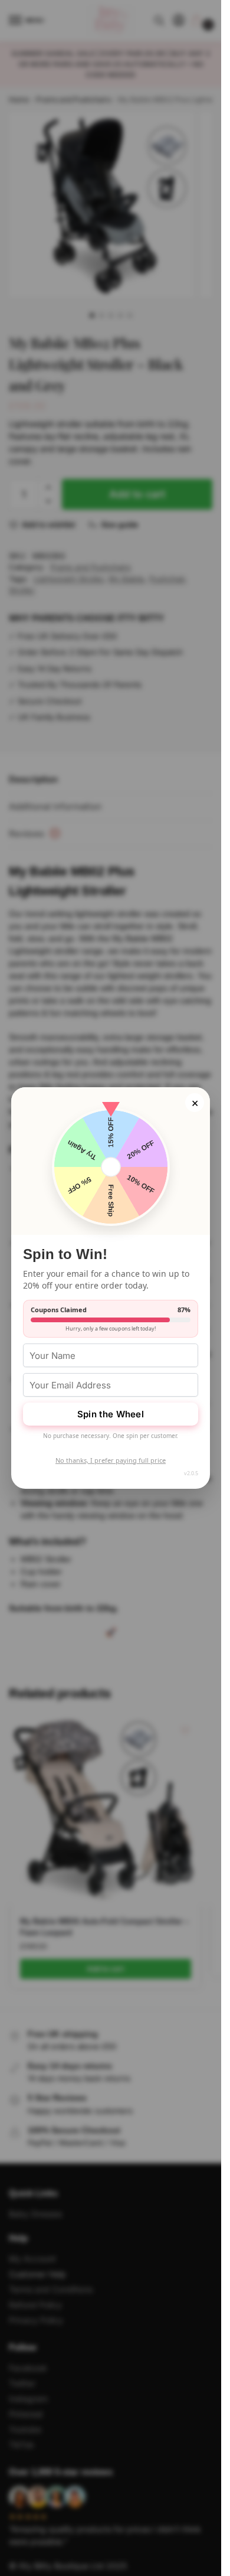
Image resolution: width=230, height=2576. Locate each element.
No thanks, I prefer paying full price (111, 1460)
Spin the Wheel (111, 1414)
